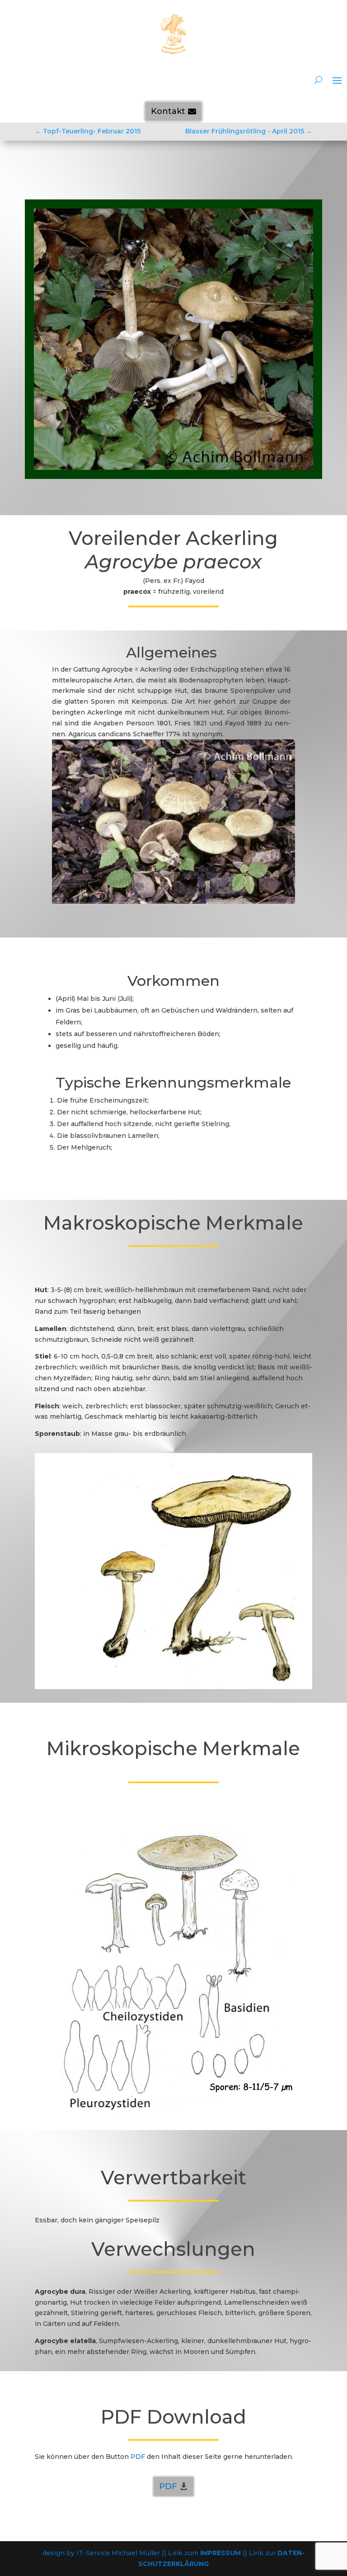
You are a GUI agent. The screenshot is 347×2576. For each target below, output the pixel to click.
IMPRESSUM (220, 2553)
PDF (168, 2486)
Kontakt (168, 111)
